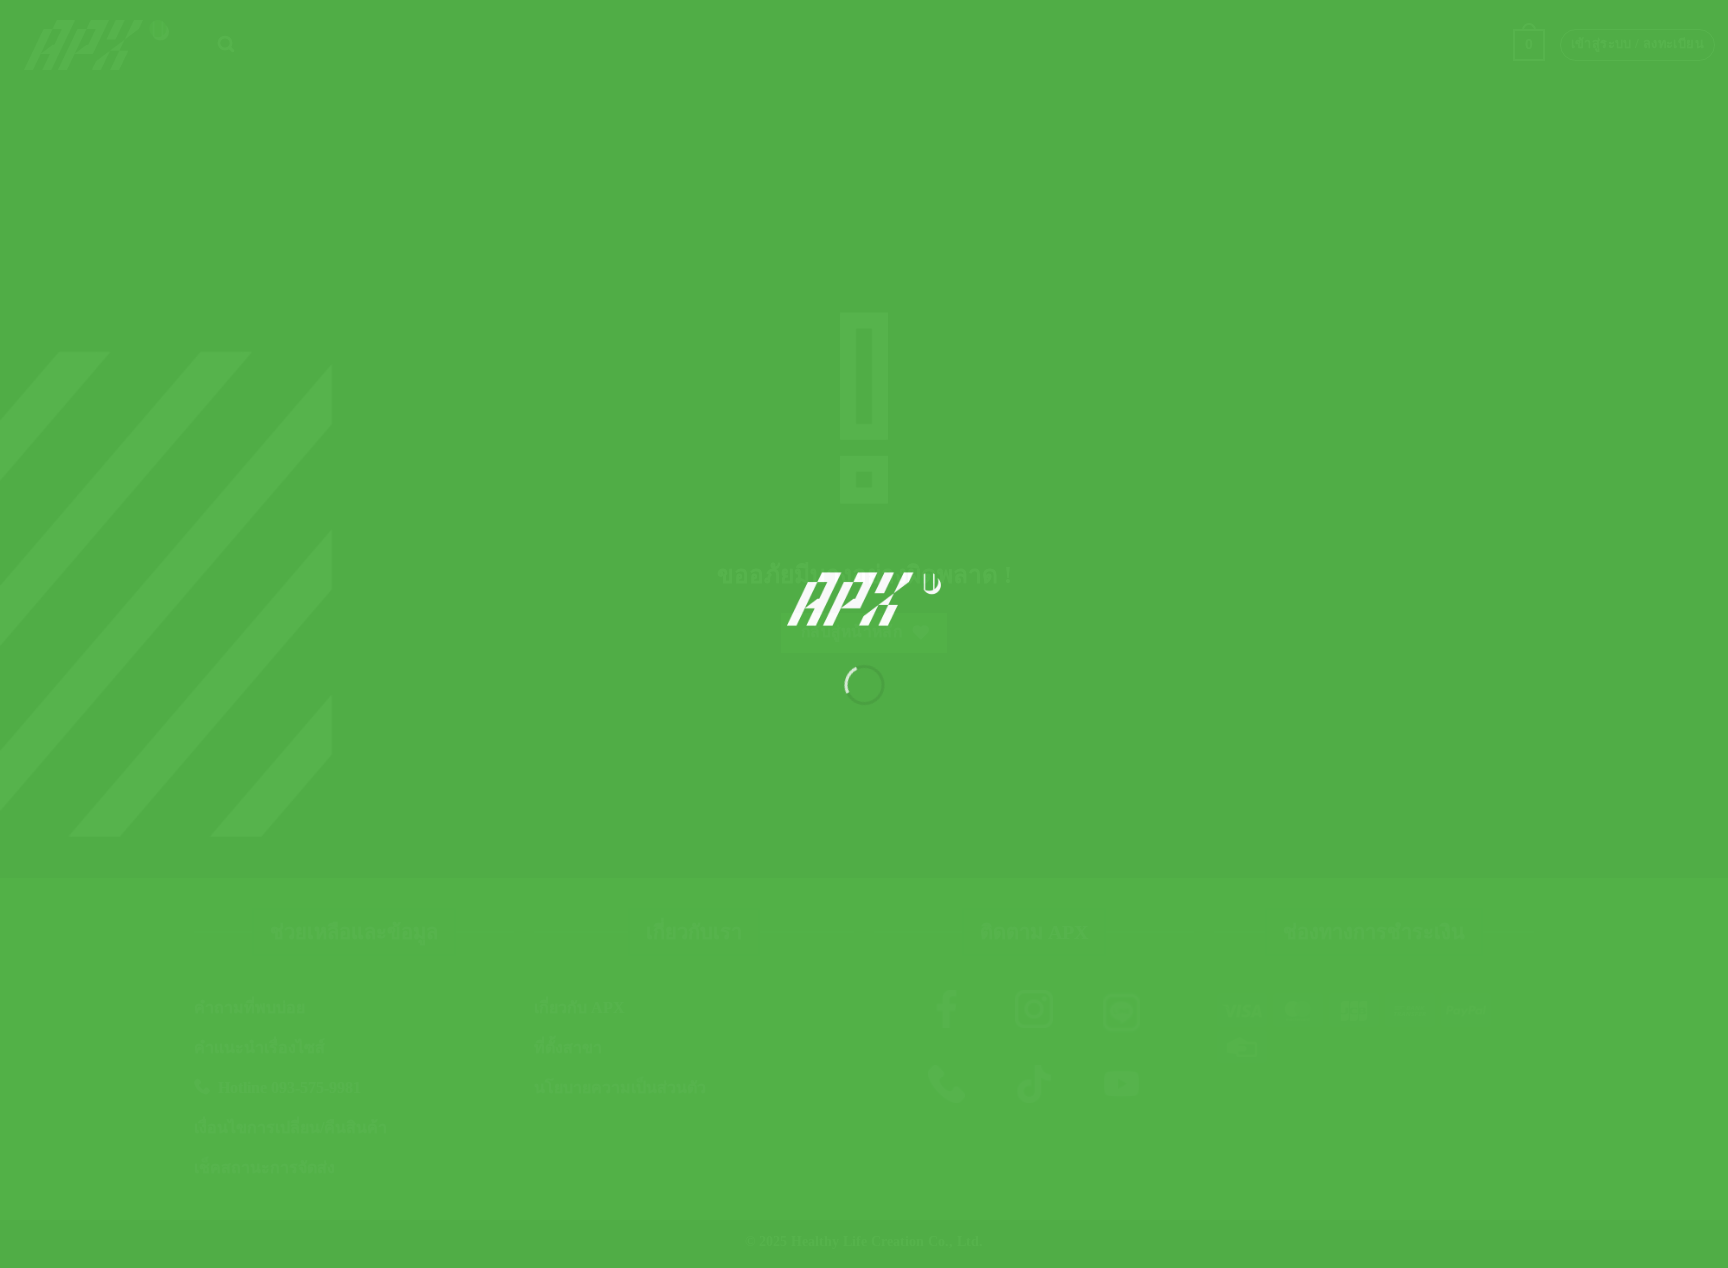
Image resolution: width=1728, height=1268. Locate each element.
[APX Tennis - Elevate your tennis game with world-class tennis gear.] (864, 599)
